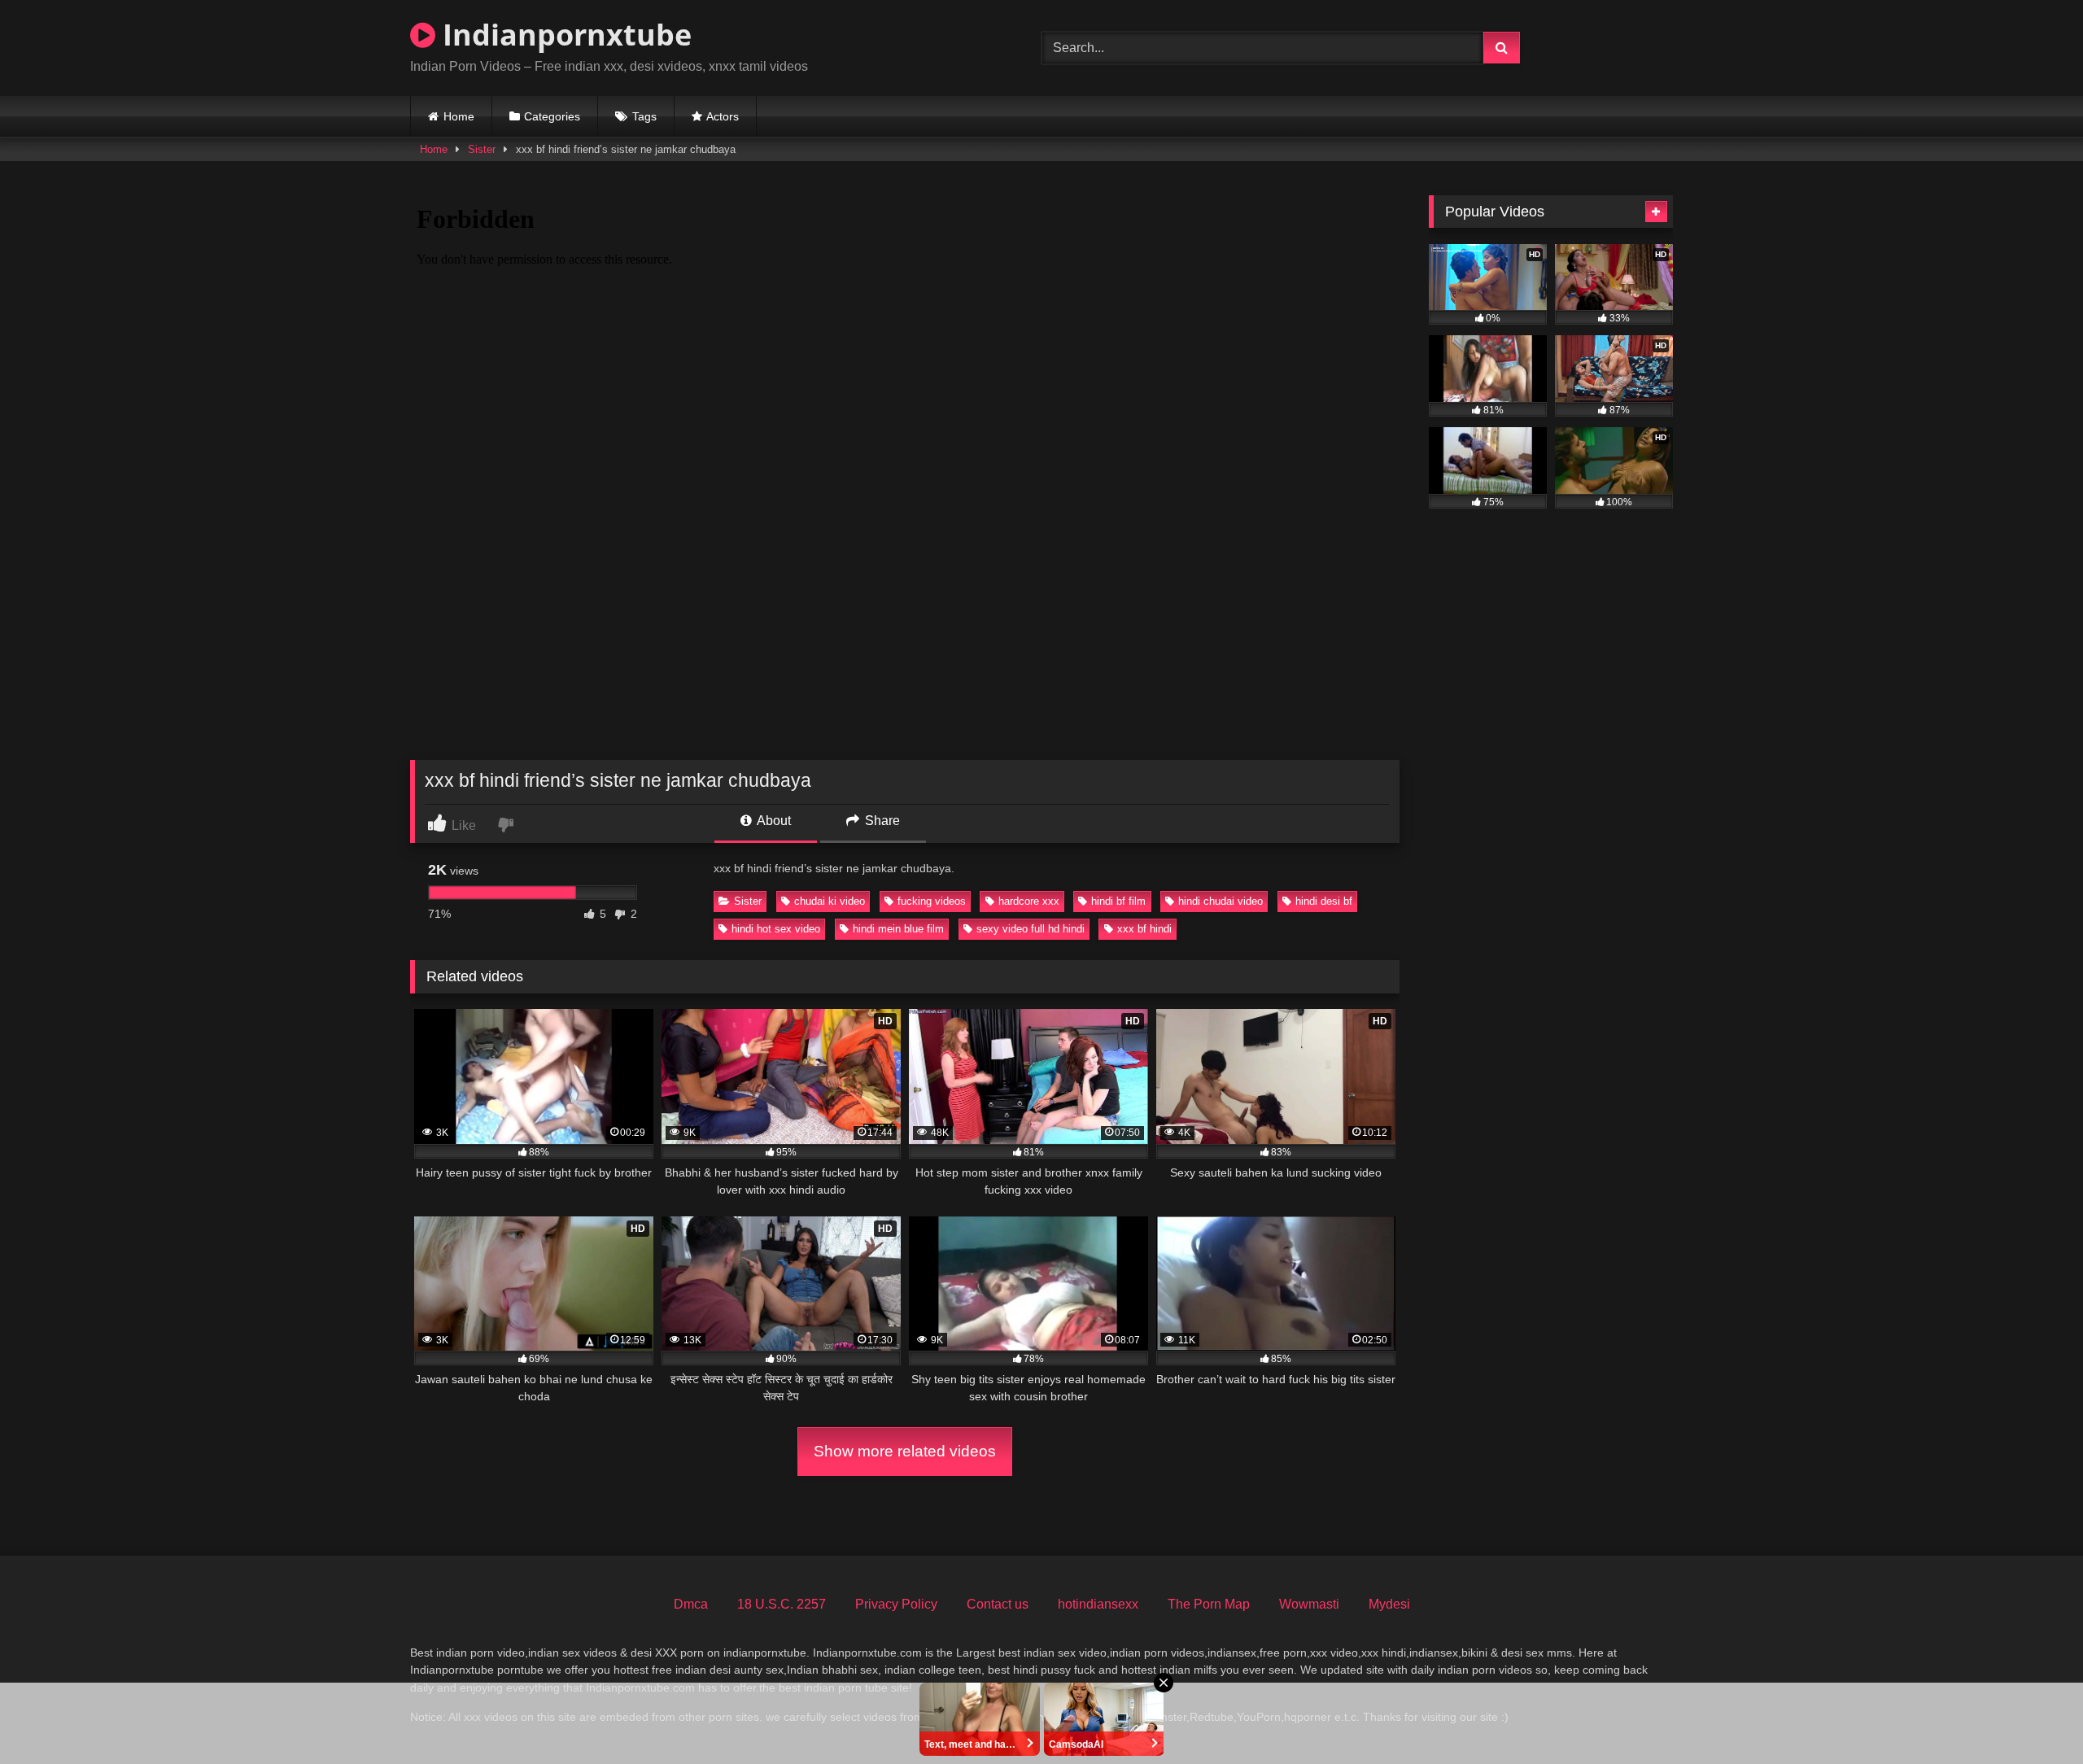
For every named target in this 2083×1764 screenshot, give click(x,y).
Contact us (998, 1604)
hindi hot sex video (776, 929)
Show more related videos (905, 1451)
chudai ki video (830, 901)
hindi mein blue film (898, 929)
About (773, 821)
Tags (644, 116)
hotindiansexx (1098, 1604)
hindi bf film (1118, 901)
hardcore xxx (1029, 901)
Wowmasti (1309, 1604)
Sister (482, 149)
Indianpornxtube (563, 35)
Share (881, 821)
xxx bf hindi (1144, 929)
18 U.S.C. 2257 (782, 1604)
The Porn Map (1209, 1604)
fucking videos (932, 901)
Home (459, 116)
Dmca (691, 1604)
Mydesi (1389, 1604)
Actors (723, 116)
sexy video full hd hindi (1031, 929)
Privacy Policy (896, 1604)
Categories (552, 116)
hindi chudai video (1221, 901)
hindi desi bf (1324, 901)
